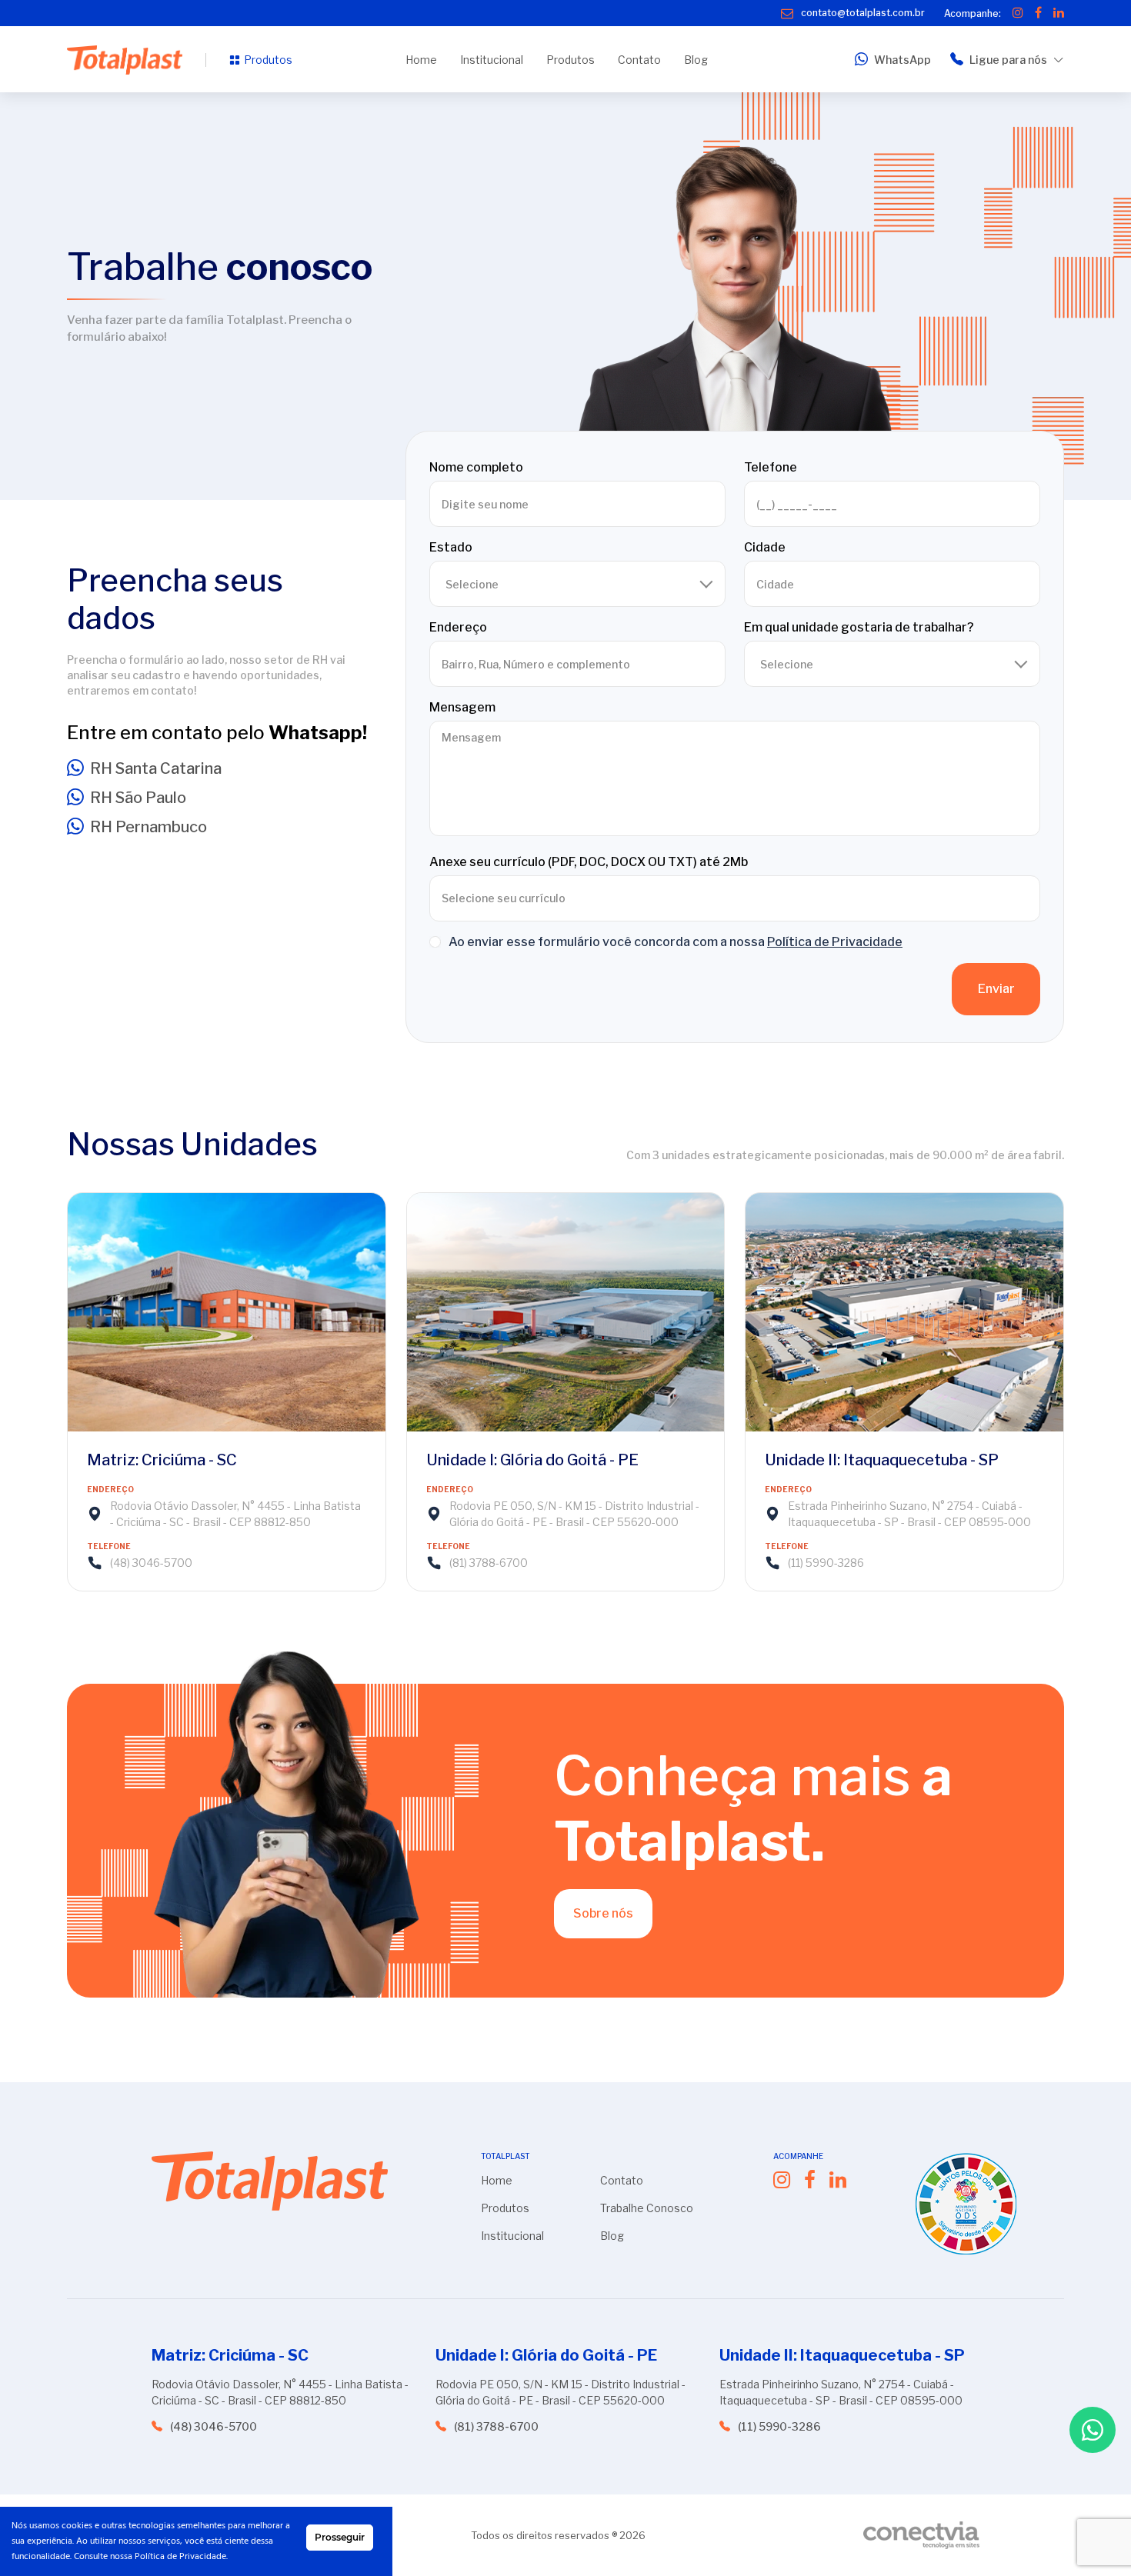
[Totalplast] (125, 60)
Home (421, 60)
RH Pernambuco (148, 827)
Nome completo (476, 467)
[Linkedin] (1059, 13)
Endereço (458, 627)
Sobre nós (603, 1913)
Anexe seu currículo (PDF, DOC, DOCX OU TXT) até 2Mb (589, 862)
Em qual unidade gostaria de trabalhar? (859, 627)
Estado (451, 547)
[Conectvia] (921, 2535)
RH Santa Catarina (156, 768)
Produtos (268, 60)
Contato (639, 60)
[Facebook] (1038, 13)
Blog (696, 60)
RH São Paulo (138, 798)
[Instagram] (1018, 13)
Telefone (771, 467)
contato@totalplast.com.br (863, 13)
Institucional (492, 60)
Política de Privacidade (835, 942)
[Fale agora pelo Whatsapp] (1093, 2430)
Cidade (765, 547)
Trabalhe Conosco (647, 2208)
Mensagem (462, 707)
